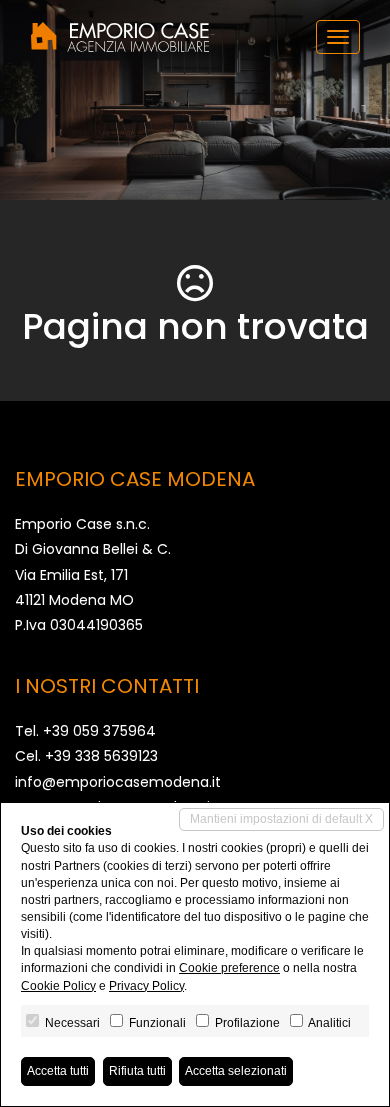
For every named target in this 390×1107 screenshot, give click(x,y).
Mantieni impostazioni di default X (281, 819)
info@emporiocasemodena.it (118, 782)
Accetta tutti (58, 1071)
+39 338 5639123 (101, 756)
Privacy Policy (146, 986)
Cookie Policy (58, 986)
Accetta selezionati (236, 1071)
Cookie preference (229, 968)
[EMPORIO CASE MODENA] (120, 37)
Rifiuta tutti (137, 1071)
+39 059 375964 (99, 731)
